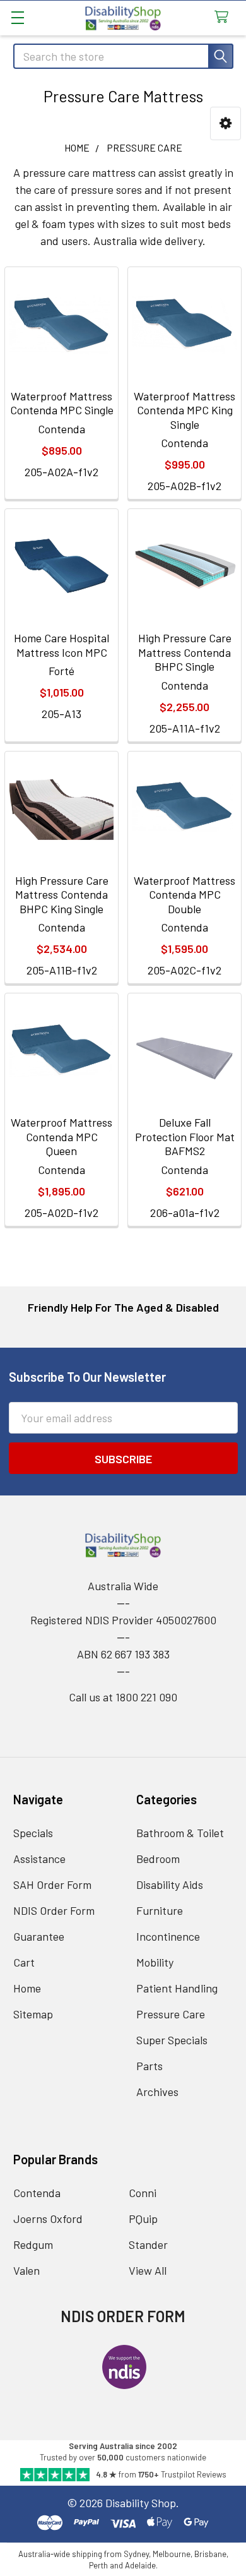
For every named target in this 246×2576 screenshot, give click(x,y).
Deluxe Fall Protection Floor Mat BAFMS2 (185, 1136)
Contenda (37, 2193)
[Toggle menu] (17, 17)
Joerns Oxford (48, 2219)
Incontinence (168, 1936)
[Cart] (225, 17)
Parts (149, 2066)
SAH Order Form (52, 1884)
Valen (26, 2270)
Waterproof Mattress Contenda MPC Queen (61, 1136)
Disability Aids (170, 1884)
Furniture (160, 1910)
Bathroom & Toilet (180, 1833)
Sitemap (33, 2014)
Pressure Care (171, 2014)
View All (148, 2270)
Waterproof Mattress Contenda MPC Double (184, 895)
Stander (148, 2244)
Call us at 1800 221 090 (123, 1697)
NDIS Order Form (54, 1910)
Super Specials (172, 2040)
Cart (24, 1962)
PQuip (143, 2219)
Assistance (39, 1859)
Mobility (155, 1962)
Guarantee (39, 1936)
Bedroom (158, 1859)
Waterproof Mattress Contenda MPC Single (62, 403)
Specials (33, 1833)
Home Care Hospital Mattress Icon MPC (61, 645)
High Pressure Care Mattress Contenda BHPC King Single (62, 895)
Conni (143, 2193)
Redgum (33, 2244)
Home (27, 1988)
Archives (157, 2092)
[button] (225, 123)
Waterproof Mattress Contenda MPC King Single (184, 410)
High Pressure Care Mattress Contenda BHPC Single (185, 652)
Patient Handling (177, 1988)
